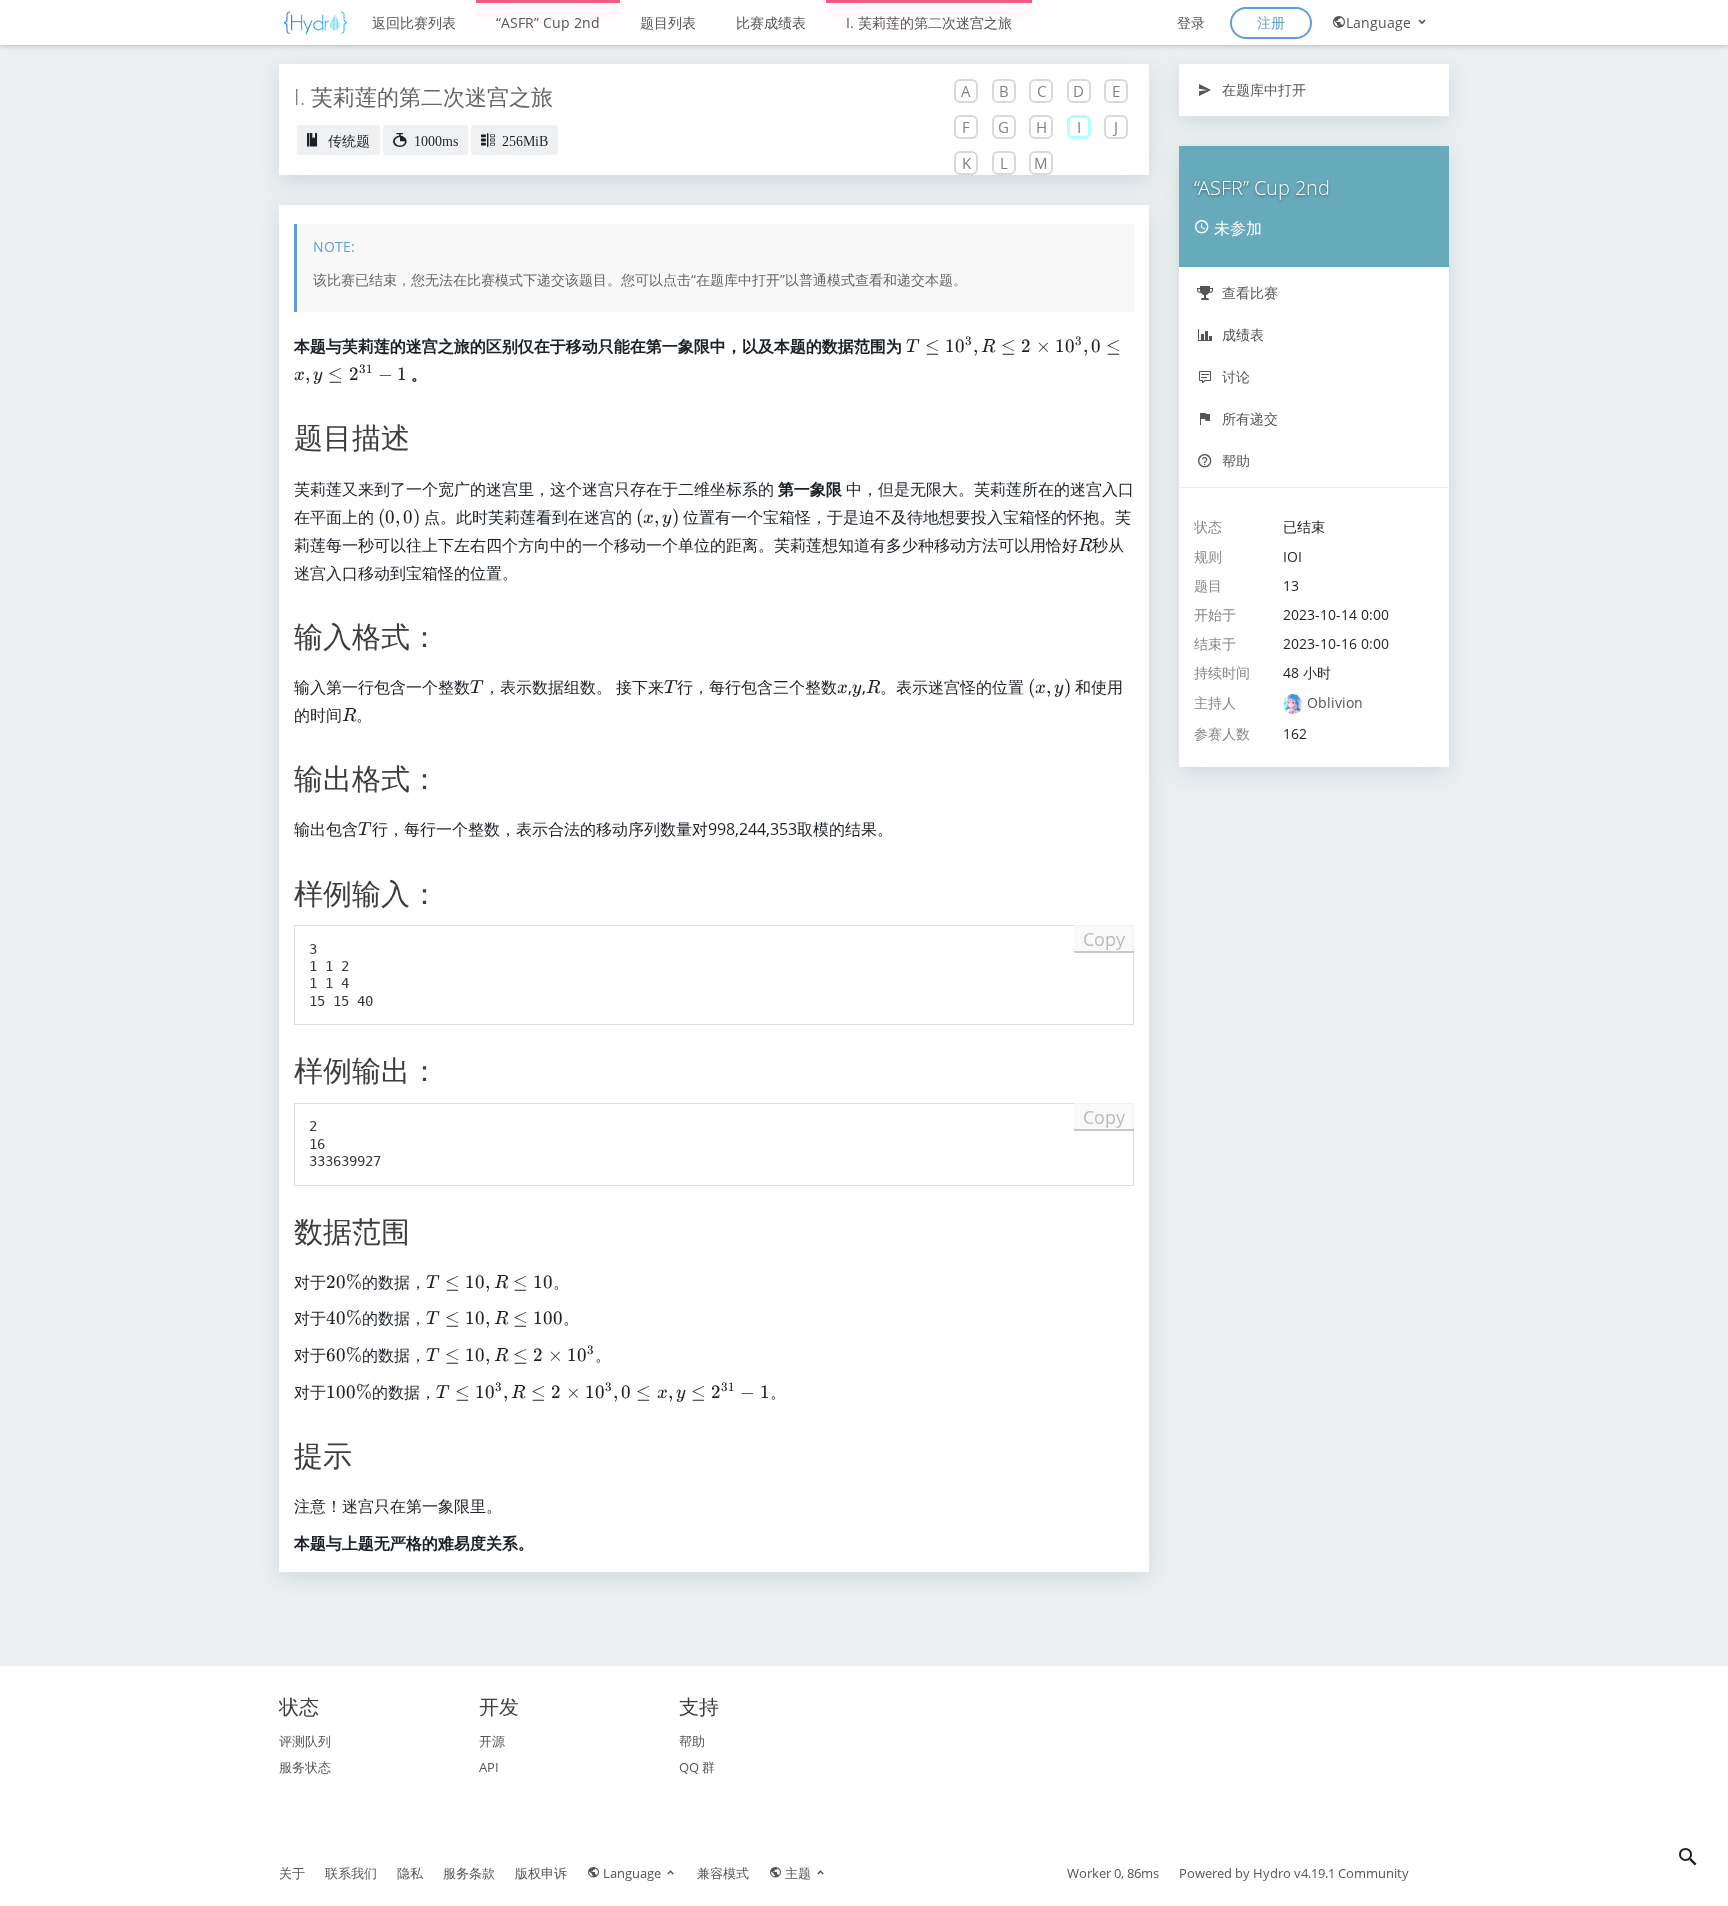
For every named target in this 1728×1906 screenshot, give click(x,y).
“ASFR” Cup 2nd (548, 22)
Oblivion (1335, 702)
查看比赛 (1248, 292)
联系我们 (351, 1873)
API (489, 1767)
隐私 (410, 1873)
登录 (1191, 22)
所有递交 (1248, 418)
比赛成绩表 (771, 22)
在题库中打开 (1262, 89)
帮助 (1234, 460)
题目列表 (668, 22)
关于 (292, 1873)
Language (1380, 22)
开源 (492, 1741)
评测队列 (305, 1741)
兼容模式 (723, 1873)
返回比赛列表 (414, 22)
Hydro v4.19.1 (1294, 1873)
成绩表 (1241, 334)
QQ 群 (697, 1767)
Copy (1104, 939)
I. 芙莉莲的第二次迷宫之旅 (929, 22)
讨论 (1234, 376)
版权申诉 (541, 1873)
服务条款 (469, 1873)
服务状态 (305, 1767)
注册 (1271, 22)
